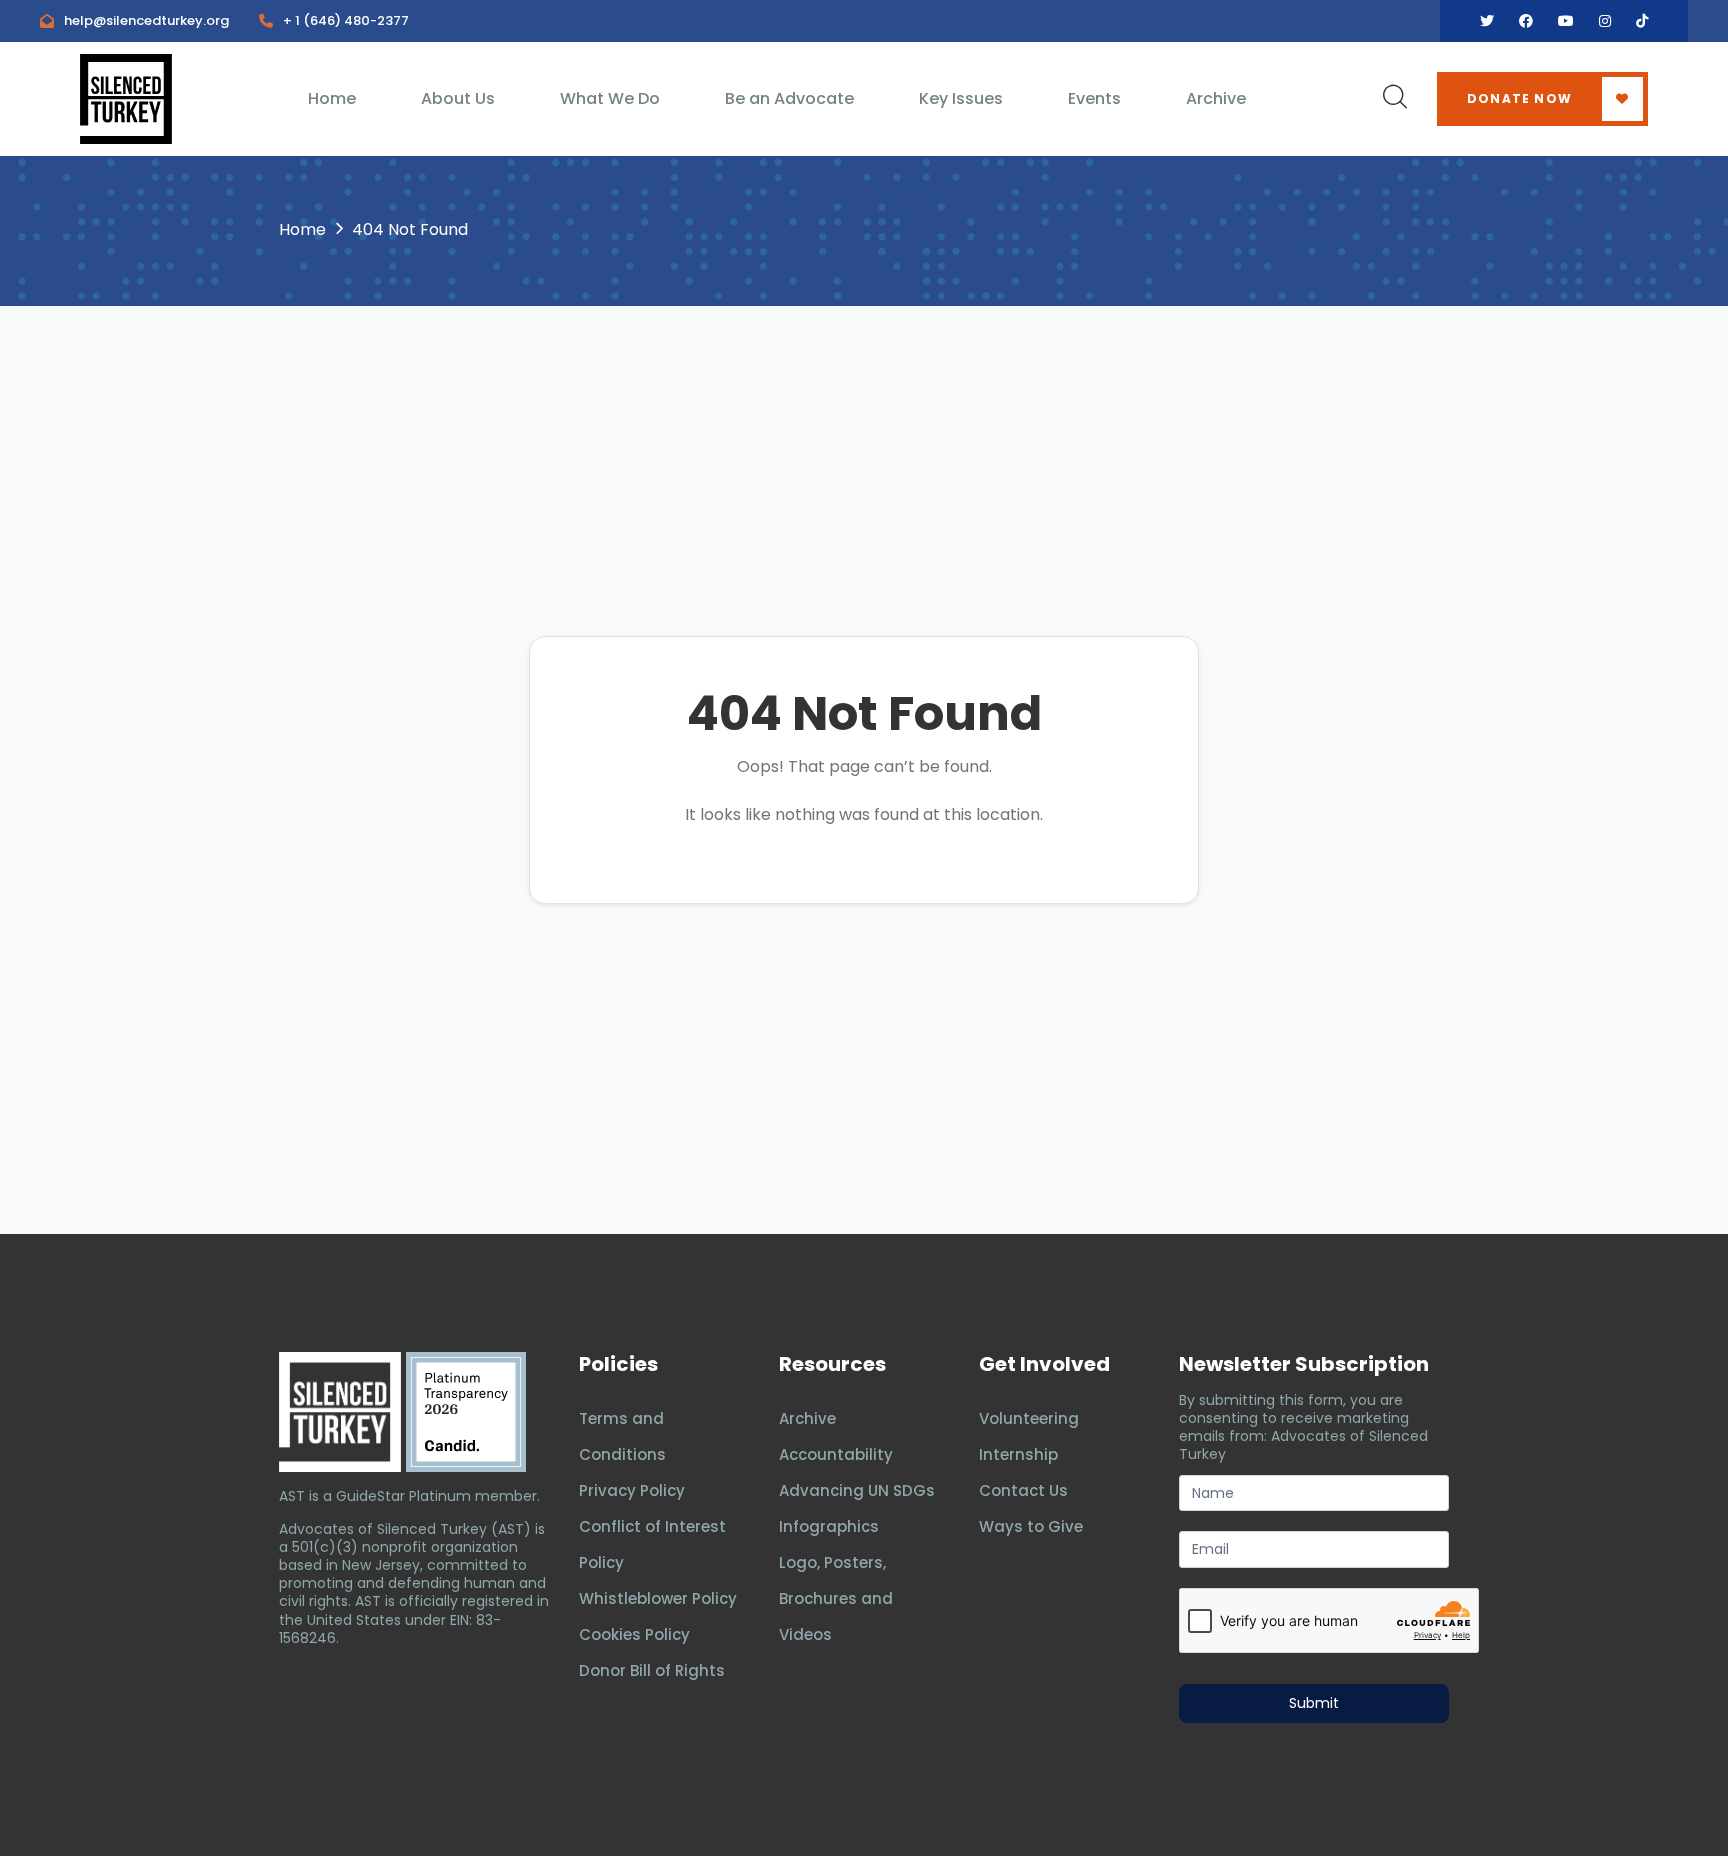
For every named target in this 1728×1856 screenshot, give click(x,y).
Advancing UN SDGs (857, 1490)
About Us (458, 98)
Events (1094, 98)
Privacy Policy (632, 1490)
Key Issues (961, 98)
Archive (1216, 98)
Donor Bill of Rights (652, 1670)
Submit (1314, 1703)
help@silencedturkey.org (146, 20)
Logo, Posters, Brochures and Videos (836, 1598)
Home (332, 98)
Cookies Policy (634, 1634)
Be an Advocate (789, 98)
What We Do (610, 98)
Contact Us (1023, 1490)
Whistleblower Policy (658, 1598)
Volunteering (1029, 1418)
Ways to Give (1031, 1526)
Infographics (829, 1526)
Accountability (836, 1454)
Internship (1018, 1454)
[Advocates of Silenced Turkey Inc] (466, 1412)
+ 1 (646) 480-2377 (346, 20)
